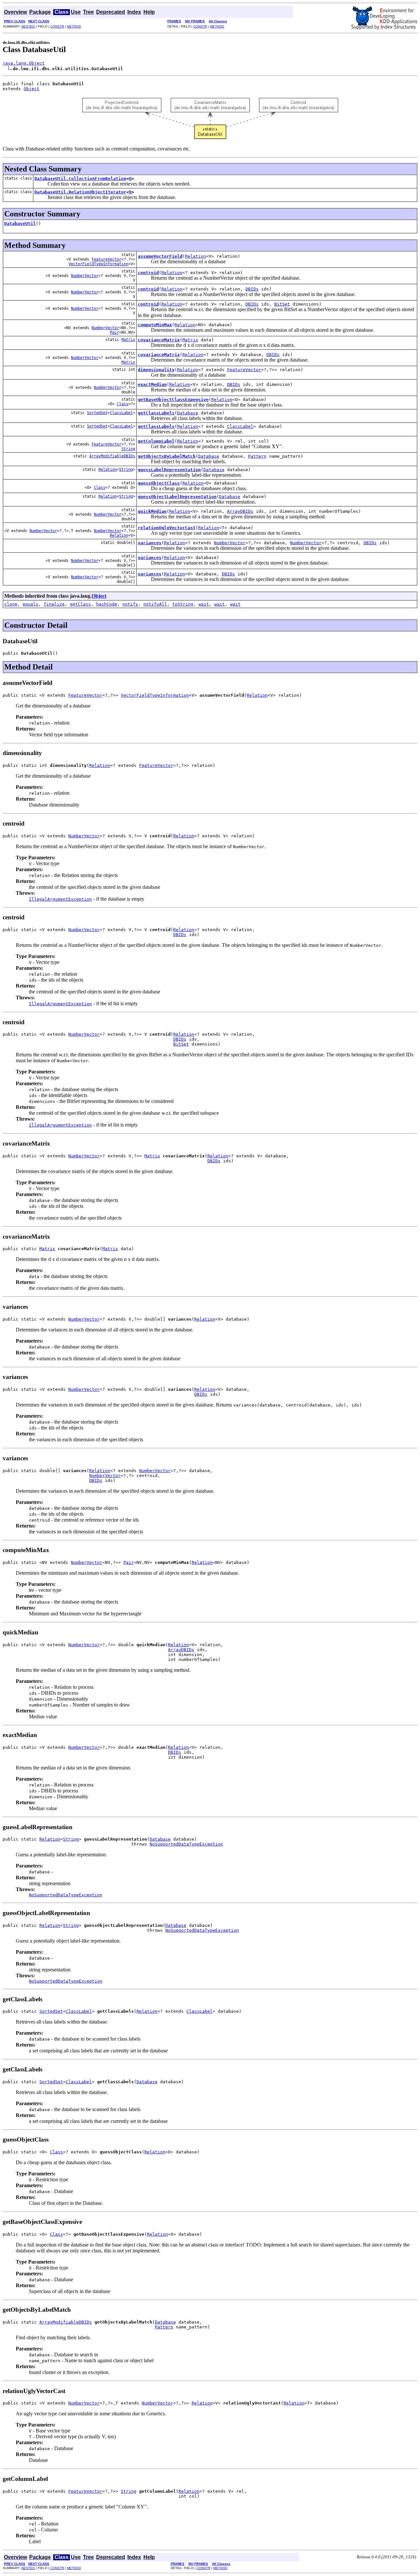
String (128, 449)
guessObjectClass (159, 483)
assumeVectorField (160, 256)
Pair (115, 332)
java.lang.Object (24, 63)
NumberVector (85, 276)
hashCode (107, 604)
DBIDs (252, 289)
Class (123, 404)
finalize (54, 604)
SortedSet (97, 413)
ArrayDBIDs (240, 511)
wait (204, 604)
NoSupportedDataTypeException (186, 1844)
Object (31, 89)
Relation (196, 256)
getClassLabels (156, 413)
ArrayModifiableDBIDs (112, 456)
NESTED (28, 26)
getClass (80, 604)
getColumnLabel (156, 441)
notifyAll (155, 604)
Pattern (257, 456)
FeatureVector (106, 259)
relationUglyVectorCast (167, 528)
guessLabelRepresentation (169, 470)
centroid (148, 273)
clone (11, 604)
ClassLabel (121, 413)
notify (130, 604)
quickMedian (152, 511)
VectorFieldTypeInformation (98, 264)
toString (183, 604)
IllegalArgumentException (60, 899)
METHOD (74, 26)
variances (150, 543)
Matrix (128, 340)
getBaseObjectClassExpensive (173, 399)
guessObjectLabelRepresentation (177, 497)
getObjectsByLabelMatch (167, 456)
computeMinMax (155, 325)
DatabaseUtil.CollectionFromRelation (80, 179)
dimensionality (156, 370)
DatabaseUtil (20, 223)
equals (31, 604)
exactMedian (152, 384)
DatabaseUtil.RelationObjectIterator (80, 192)
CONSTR (57, 26)
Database (188, 413)
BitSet (282, 304)
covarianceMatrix (159, 340)
